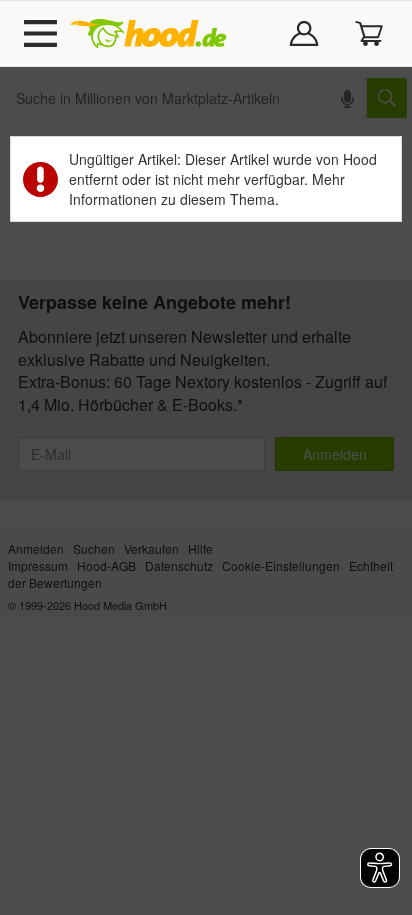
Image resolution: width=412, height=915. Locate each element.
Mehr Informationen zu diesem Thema (207, 189)
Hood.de (148, 34)
